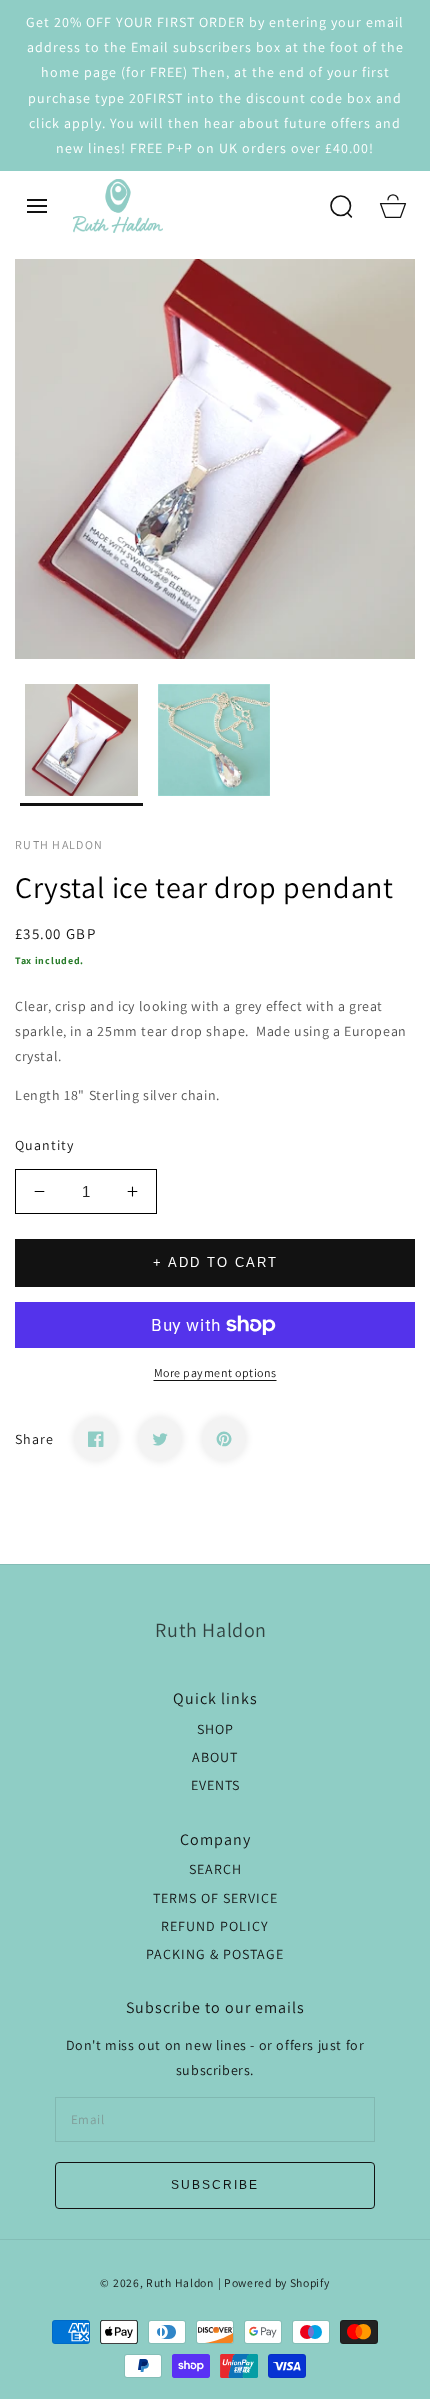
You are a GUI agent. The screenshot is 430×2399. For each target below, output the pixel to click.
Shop (215, 1729)
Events (215, 1785)
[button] (37, 206)
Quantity (44, 1145)
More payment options (215, 1372)
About (215, 1757)
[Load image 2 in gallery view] (214, 745)
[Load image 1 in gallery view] (81, 745)
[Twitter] (160, 1439)
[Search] (341, 206)
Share (34, 1439)
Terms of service (215, 1898)
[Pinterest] (224, 1439)
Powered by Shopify (277, 2282)
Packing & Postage (215, 1954)
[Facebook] (96, 1439)
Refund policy (215, 1926)
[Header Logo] (192, 206)
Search (215, 1869)
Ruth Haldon (180, 2282)
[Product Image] (215, 459)
